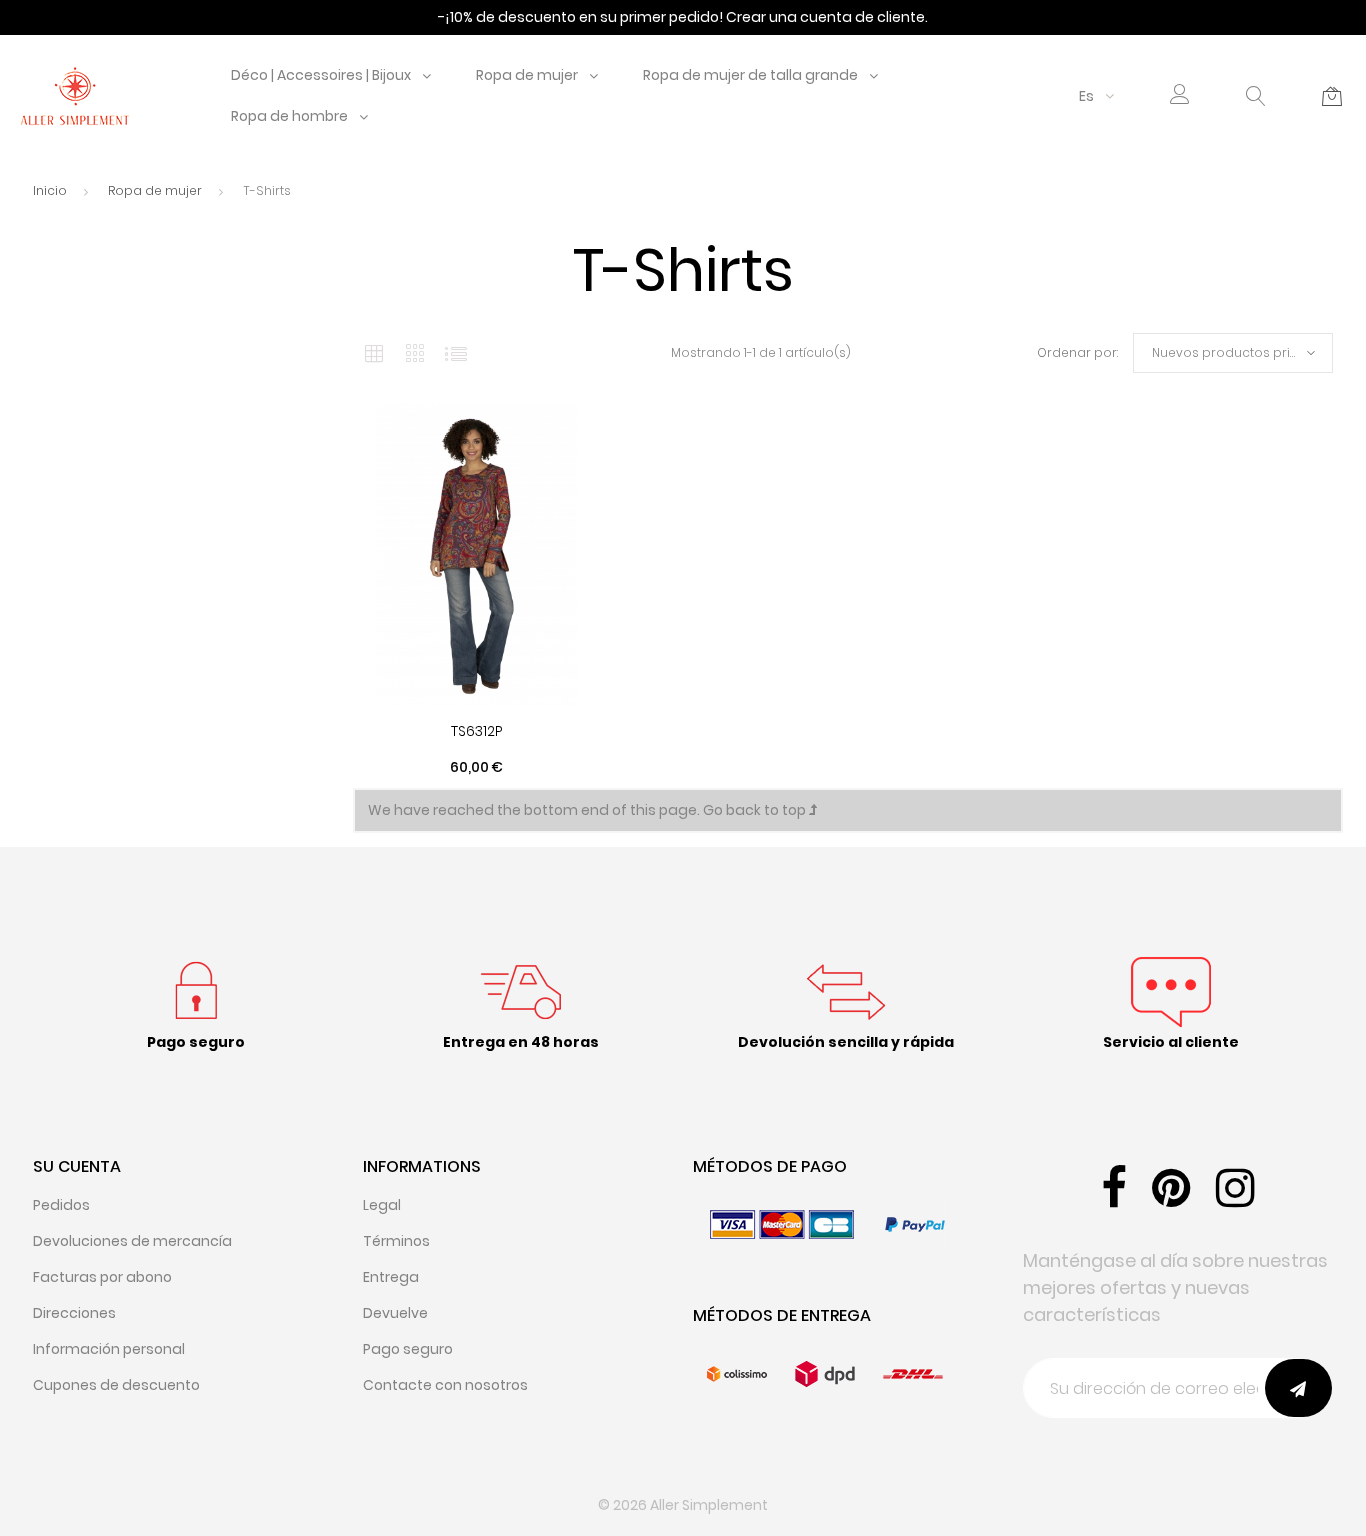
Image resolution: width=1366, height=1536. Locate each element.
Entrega (391, 1277)
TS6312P (477, 731)
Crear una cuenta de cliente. (827, 17)
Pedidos (61, 1205)
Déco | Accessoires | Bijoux (321, 75)
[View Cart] (1332, 96)
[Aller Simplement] (75, 95)
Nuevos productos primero (1238, 352)
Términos (396, 1241)
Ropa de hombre (289, 116)
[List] (456, 353)
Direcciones (74, 1313)
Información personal (109, 1349)
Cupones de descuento (116, 1385)
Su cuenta (77, 1166)
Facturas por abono (102, 1277)
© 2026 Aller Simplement (683, 1505)
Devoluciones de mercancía (132, 1241)
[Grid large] (415, 353)
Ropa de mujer (527, 75)
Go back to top (756, 810)
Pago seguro (408, 1349)
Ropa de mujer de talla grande (750, 75)
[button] (1180, 96)
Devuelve (395, 1313)
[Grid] (374, 353)
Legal (382, 1205)
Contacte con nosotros (445, 1385)
